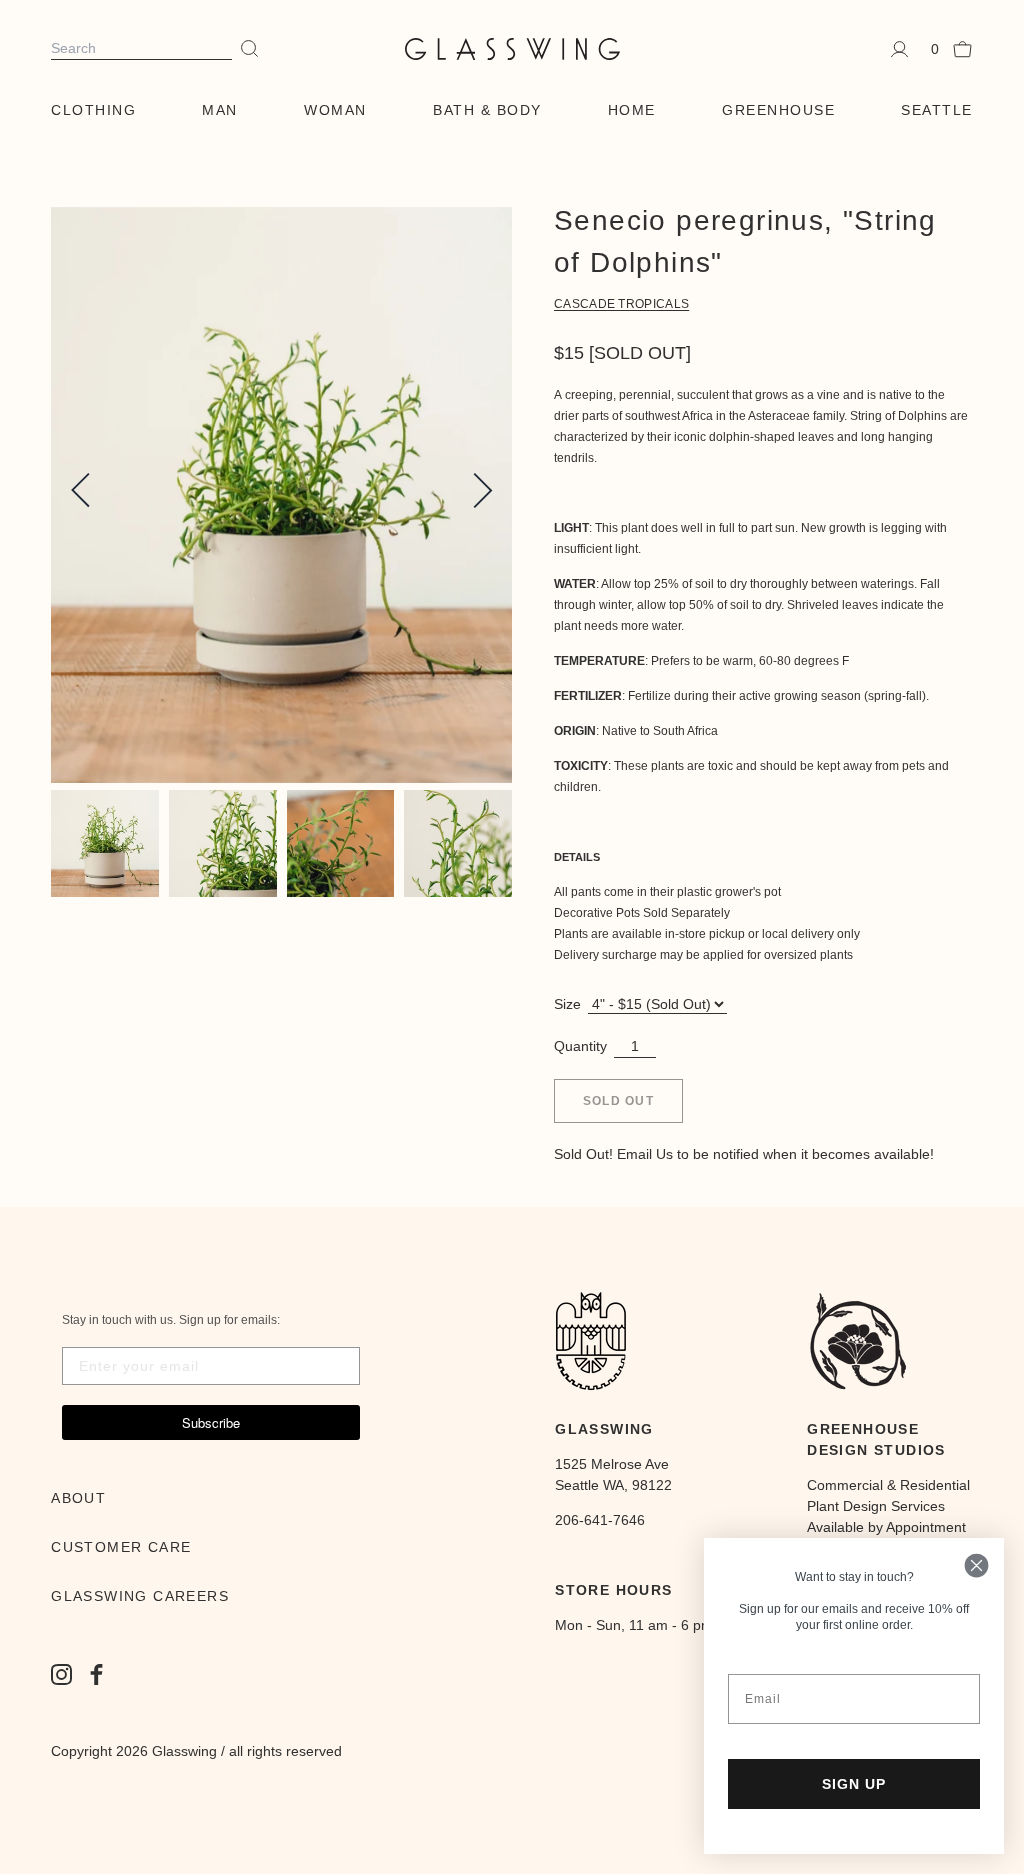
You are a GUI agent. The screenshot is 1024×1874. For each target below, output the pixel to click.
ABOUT (78, 1498)
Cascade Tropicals (621, 304)
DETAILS (577, 857)
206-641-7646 (600, 1520)
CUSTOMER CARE (121, 1547)
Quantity (580, 1046)
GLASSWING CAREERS (140, 1596)
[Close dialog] (976, 1565)
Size (567, 1004)
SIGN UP (854, 1784)
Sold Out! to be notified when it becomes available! (744, 1154)
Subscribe (211, 1422)
